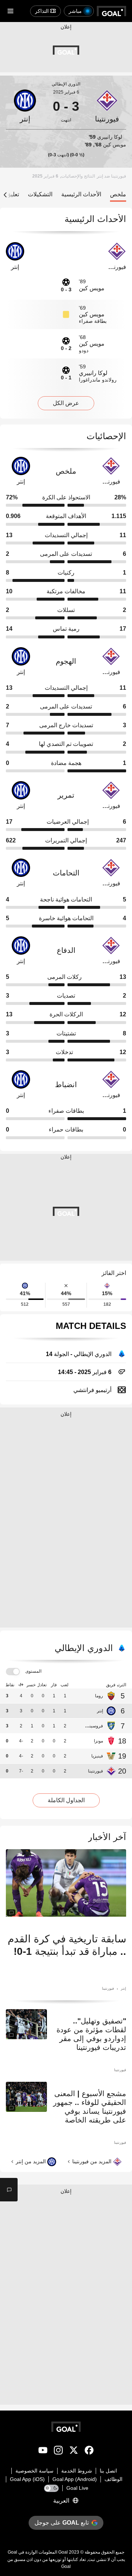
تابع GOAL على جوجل (62, 2523)
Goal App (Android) (75, 2479)
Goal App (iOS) (27, 2479)
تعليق (13, 194)
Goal (63, 2552)
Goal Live (77, 2488)
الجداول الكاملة (66, 1800)
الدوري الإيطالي (66, 84)
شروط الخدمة (77, 2471)
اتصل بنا (108, 2471)
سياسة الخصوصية (34, 2471)
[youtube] (43, 2452)
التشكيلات (40, 194)
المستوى (33, 1671)
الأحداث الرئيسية (81, 194)
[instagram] (58, 2452)
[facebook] (89, 2452)
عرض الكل (66, 403)
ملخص (118, 194)
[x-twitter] (74, 2452)
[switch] (13, 1672)
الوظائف (113, 2479)
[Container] (107, 106)
